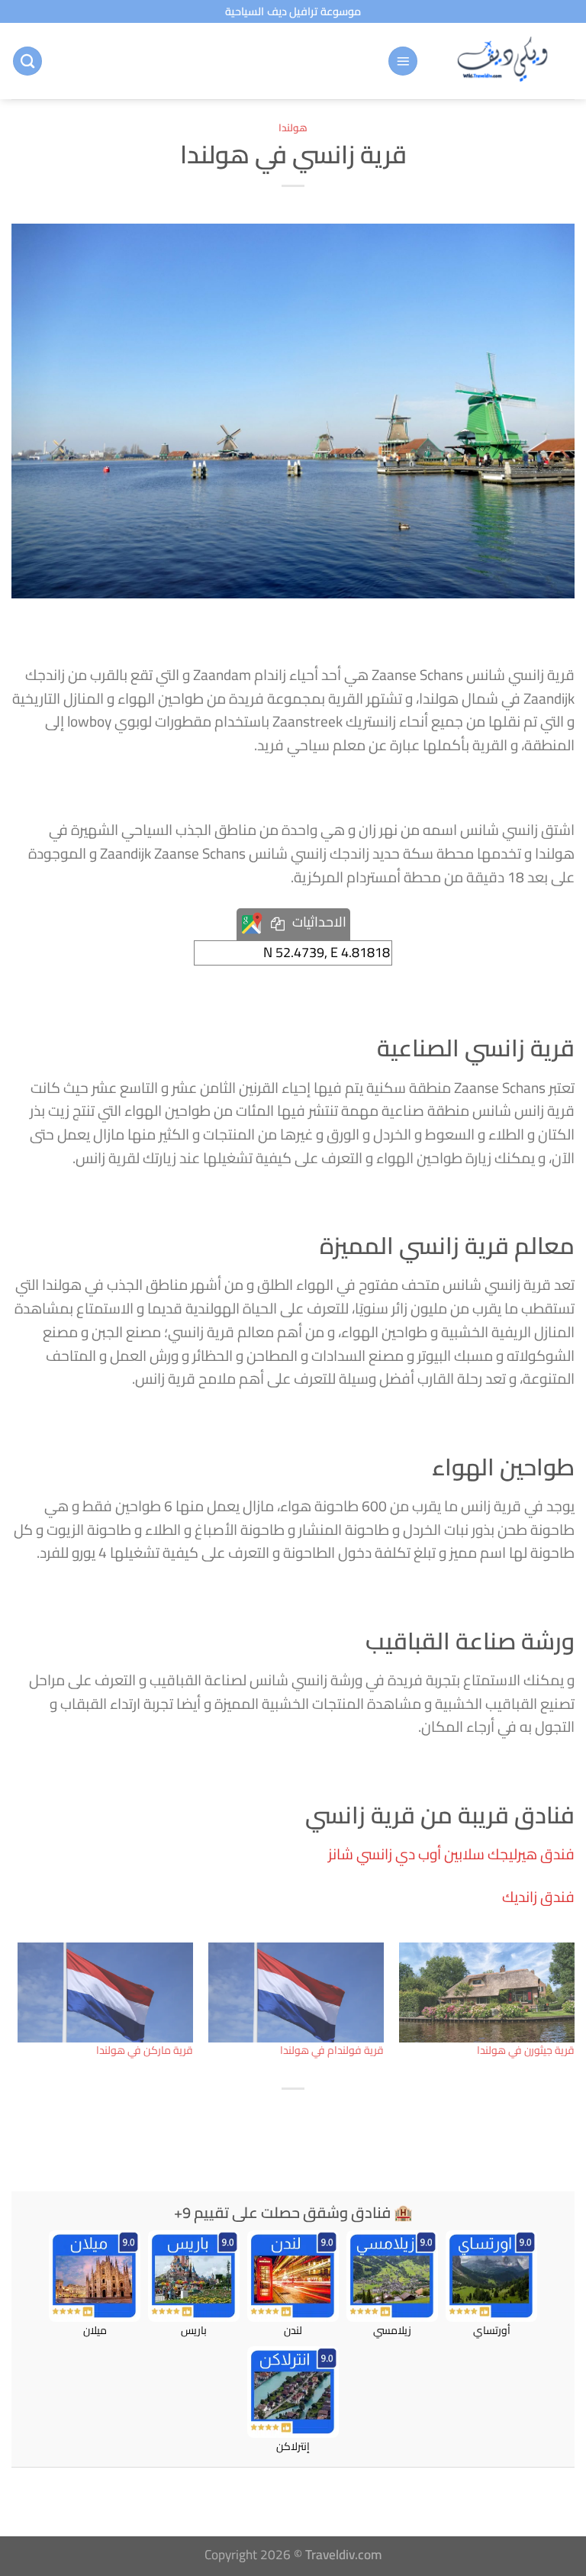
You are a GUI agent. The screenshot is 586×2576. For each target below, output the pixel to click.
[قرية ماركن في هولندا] (105, 1993)
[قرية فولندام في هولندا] (296, 1993)
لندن (293, 2329)
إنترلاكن (293, 2445)
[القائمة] (403, 61)
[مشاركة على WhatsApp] (343, 2120)
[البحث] (27, 61)
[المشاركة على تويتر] (277, 2120)
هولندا (293, 127)
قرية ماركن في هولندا (145, 2050)
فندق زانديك (538, 1897)
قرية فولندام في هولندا (332, 2050)
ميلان (95, 2329)
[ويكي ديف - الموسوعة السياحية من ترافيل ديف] (502, 61)
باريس (194, 2329)
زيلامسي (392, 2329)
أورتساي (492, 2329)
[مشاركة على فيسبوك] (310, 2120)
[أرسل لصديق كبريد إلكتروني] (243, 2120)
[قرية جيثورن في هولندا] (487, 1993)
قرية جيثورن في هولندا (526, 2050)
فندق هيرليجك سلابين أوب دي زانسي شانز (451, 1854)
